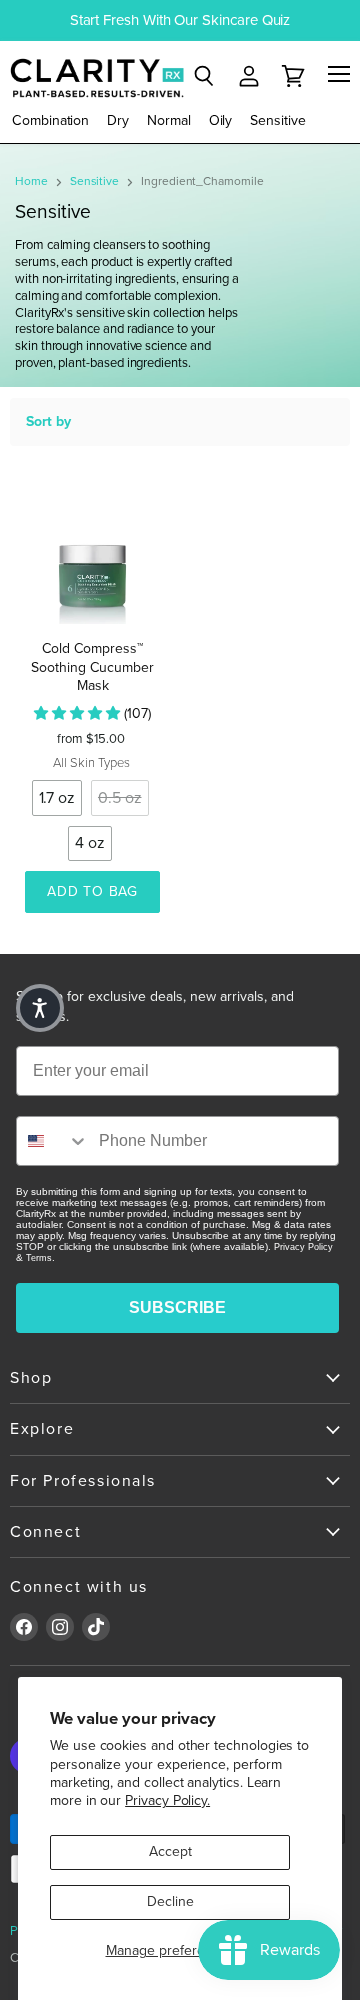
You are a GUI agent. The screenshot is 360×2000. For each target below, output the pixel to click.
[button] (40, 1008)
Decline (170, 1901)
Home (31, 181)
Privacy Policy (303, 1247)
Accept (170, 1851)
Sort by (48, 422)
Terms (39, 1258)
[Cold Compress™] (92, 556)
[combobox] (53, 1141)
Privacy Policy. (167, 1800)
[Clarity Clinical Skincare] (95, 77)
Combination (50, 120)
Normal (169, 120)
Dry (118, 120)
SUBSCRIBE (177, 1307)
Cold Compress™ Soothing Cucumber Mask (92, 667)
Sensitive (277, 120)
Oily (221, 120)
